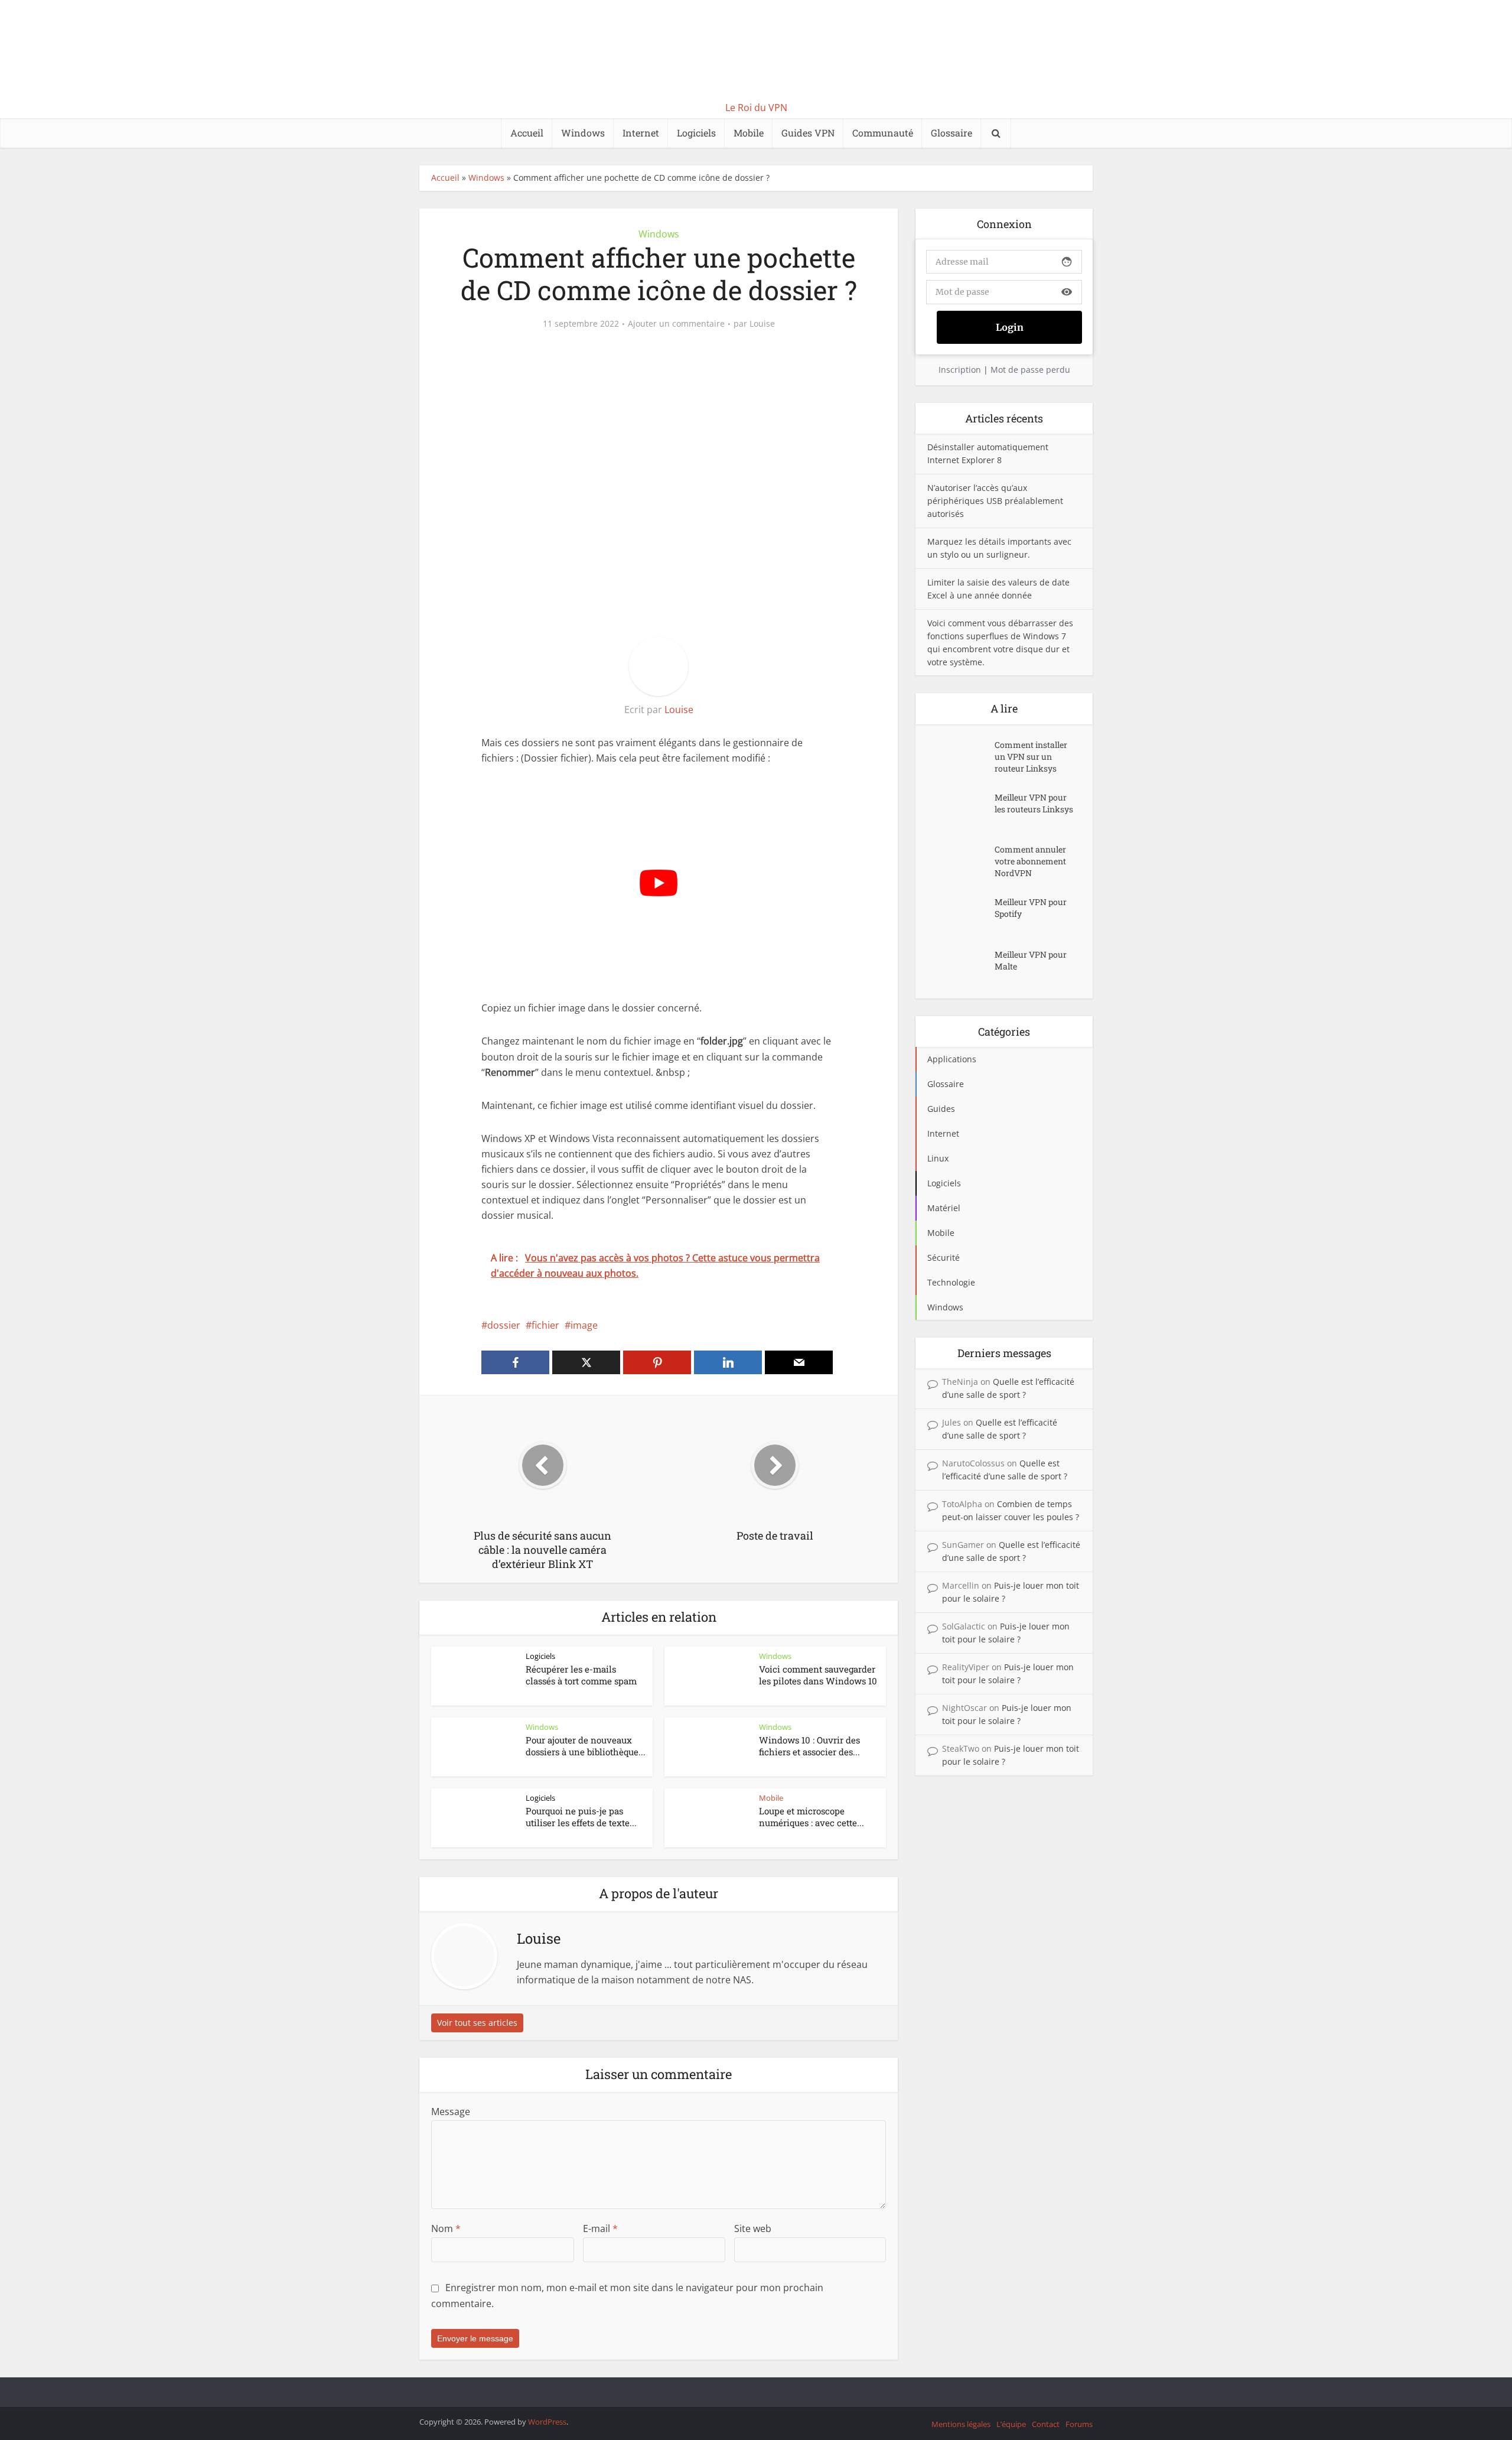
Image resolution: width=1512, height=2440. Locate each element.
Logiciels (696, 133)
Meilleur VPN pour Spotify (1031, 908)
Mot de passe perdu (1030, 370)
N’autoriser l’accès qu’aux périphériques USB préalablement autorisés (995, 501)
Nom (446, 2228)
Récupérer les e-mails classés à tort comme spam (581, 1675)
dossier (504, 1325)
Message (451, 2112)
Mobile (749, 133)
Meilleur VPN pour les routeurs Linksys (1034, 803)
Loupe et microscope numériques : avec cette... (812, 1817)
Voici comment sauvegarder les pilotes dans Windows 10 (818, 1675)
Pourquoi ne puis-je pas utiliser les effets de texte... (581, 1817)
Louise (762, 324)
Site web (753, 2228)
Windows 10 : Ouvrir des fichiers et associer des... (809, 1746)
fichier (545, 1325)
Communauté (883, 133)
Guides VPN (808, 133)
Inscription (960, 370)
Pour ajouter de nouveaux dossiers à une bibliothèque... (586, 1746)
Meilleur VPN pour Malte (1031, 960)
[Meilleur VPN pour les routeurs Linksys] (961, 809)
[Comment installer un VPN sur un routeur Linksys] (961, 757)
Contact (1046, 2424)
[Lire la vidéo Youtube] (659, 883)
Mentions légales (961, 2424)
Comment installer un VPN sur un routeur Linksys (1031, 757)
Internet (641, 133)
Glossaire (951, 133)
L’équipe (1011, 2424)
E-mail (600, 2228)
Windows (583, 133)
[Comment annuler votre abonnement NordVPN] (961, 861)
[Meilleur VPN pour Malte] (961, 966)
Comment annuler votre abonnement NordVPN (1030, 861)
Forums (1079, 2424)
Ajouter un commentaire (676, 324)
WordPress (547, 2422)
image (584, 1325)
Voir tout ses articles (477, 2023)
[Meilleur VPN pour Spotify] (961, 914)
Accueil (527, 133)
